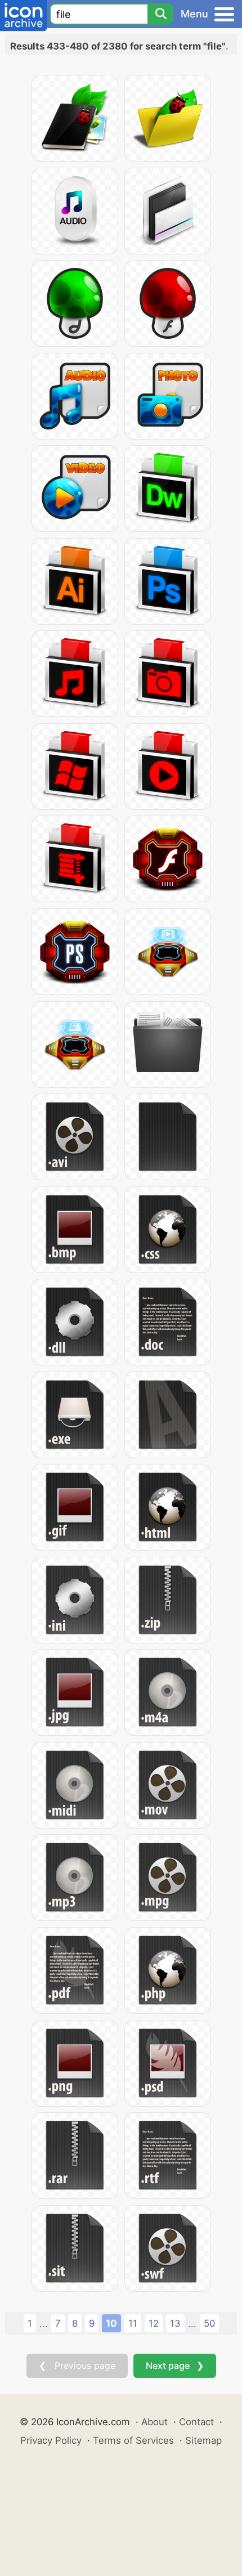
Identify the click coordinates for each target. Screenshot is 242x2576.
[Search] (160, 14)
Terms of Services (133, 2440)
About (154, 2422)
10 (111, 2323)
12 (154, 2323)
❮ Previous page (77, 2366)
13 (175, 2323)
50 (209, 2323)
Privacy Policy (51, 2440)
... (44, 2324)
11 (133, 2323)
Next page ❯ (175, 2366)
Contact (196, 2422)
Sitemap (203, 2440)
